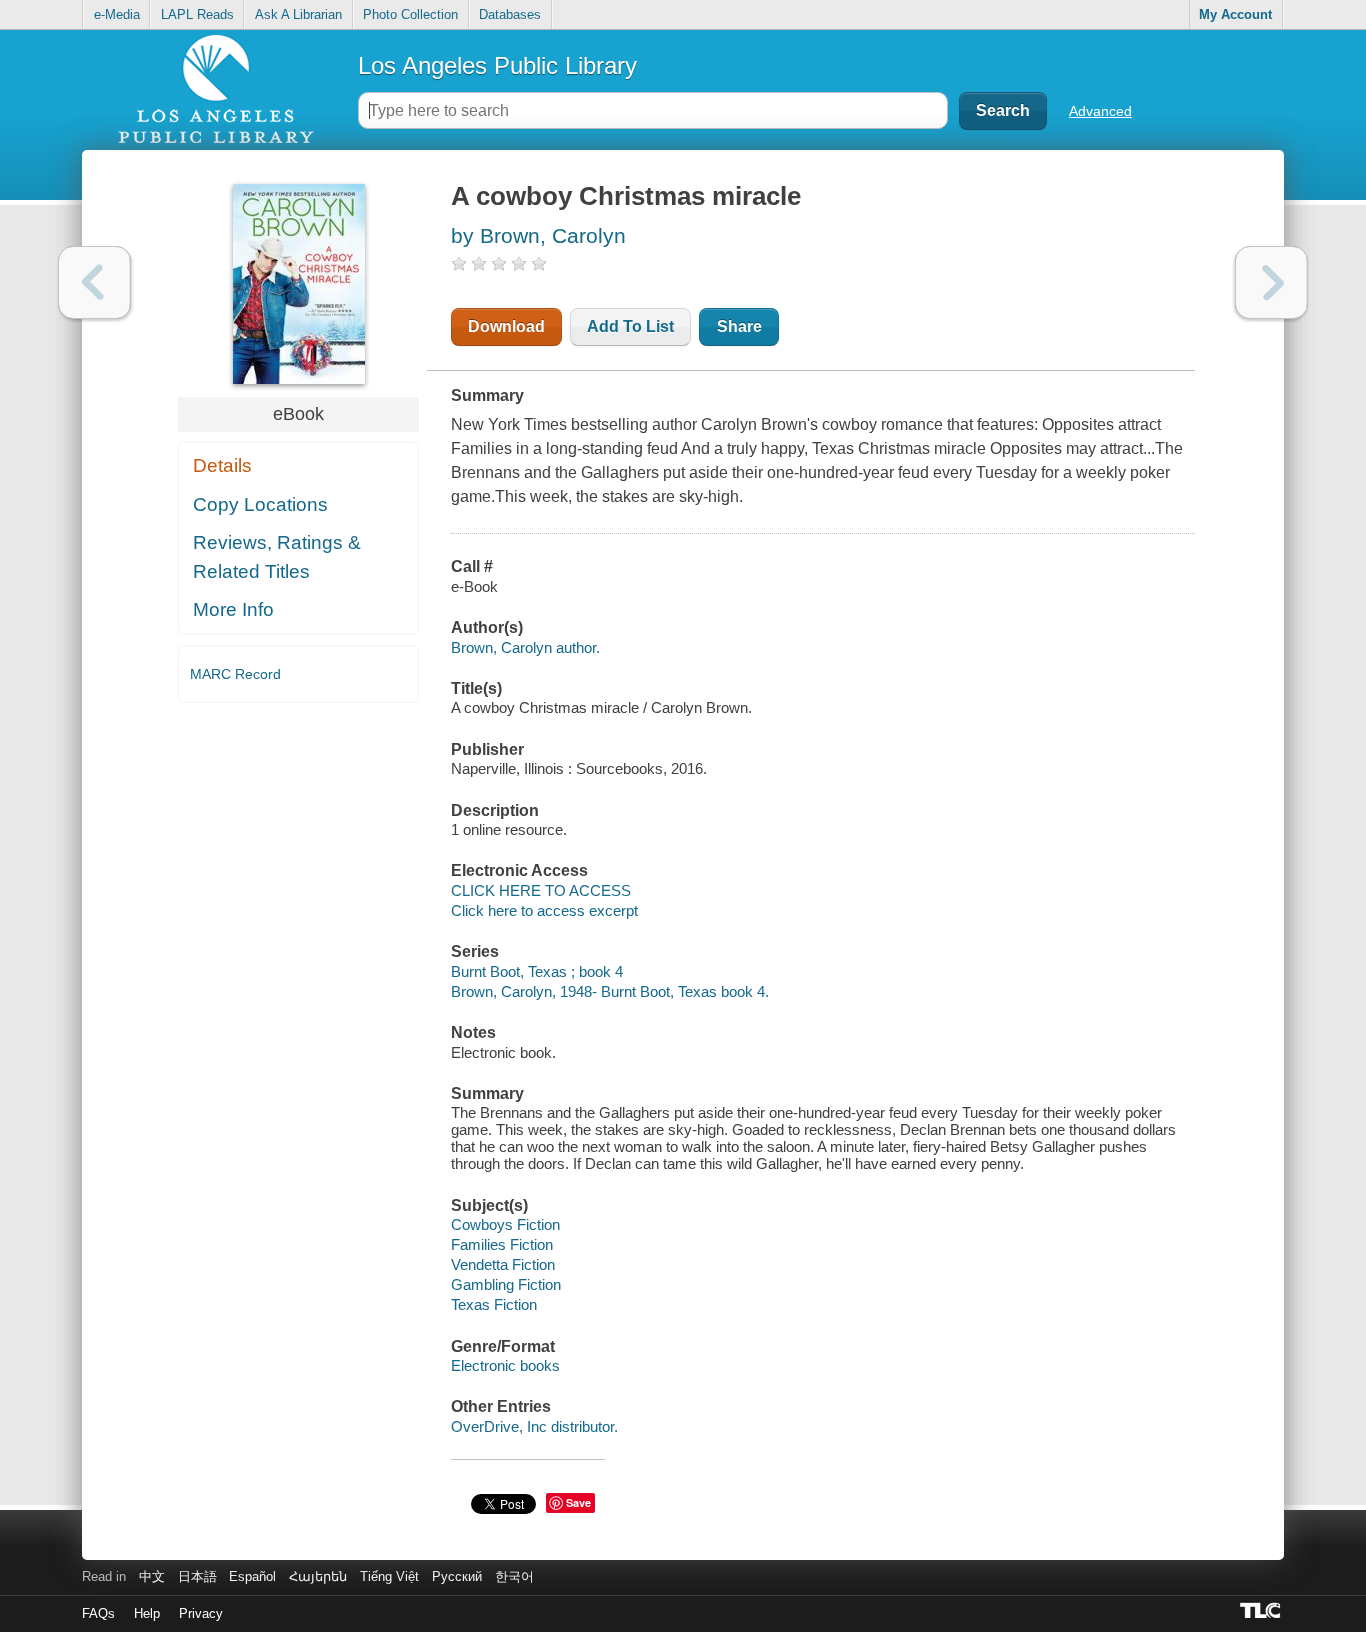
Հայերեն (318, 1576)
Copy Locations (260, 504)
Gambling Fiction (506, 1284)
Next (1271, 282)
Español (252, 1576)
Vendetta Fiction (503, 1264)
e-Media (117, 14)
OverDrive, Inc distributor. (534, 1426)
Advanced (1100, 111)
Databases (510, 14)
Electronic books (505, 1365)
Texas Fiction (494, 1304)
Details (222, 465)
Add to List (630, 326)
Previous (94, 282)
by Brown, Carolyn (538, 235)
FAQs (98, 1613)
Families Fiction (502, 1244)
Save (578, 1502)
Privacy (201, 1613)
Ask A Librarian (298, 14)
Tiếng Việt (389, 1576)
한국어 (514, 1576)
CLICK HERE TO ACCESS (541, 890)
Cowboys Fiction (505, 1224)
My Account (1235, 14)
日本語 (197, 1576)
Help (147, 1613)
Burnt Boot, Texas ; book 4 (537, 971)
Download (506, 326)
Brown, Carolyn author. (525, 647)
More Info (233, 609)
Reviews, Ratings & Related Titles (277, 557)
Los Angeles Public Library (497, 65)
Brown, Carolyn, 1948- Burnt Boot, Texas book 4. (610, 991)
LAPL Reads (197, 14)
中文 (152, 1576)
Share (739, 326)
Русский (457, 1576)
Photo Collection (410, 14)
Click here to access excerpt (544, 910)
